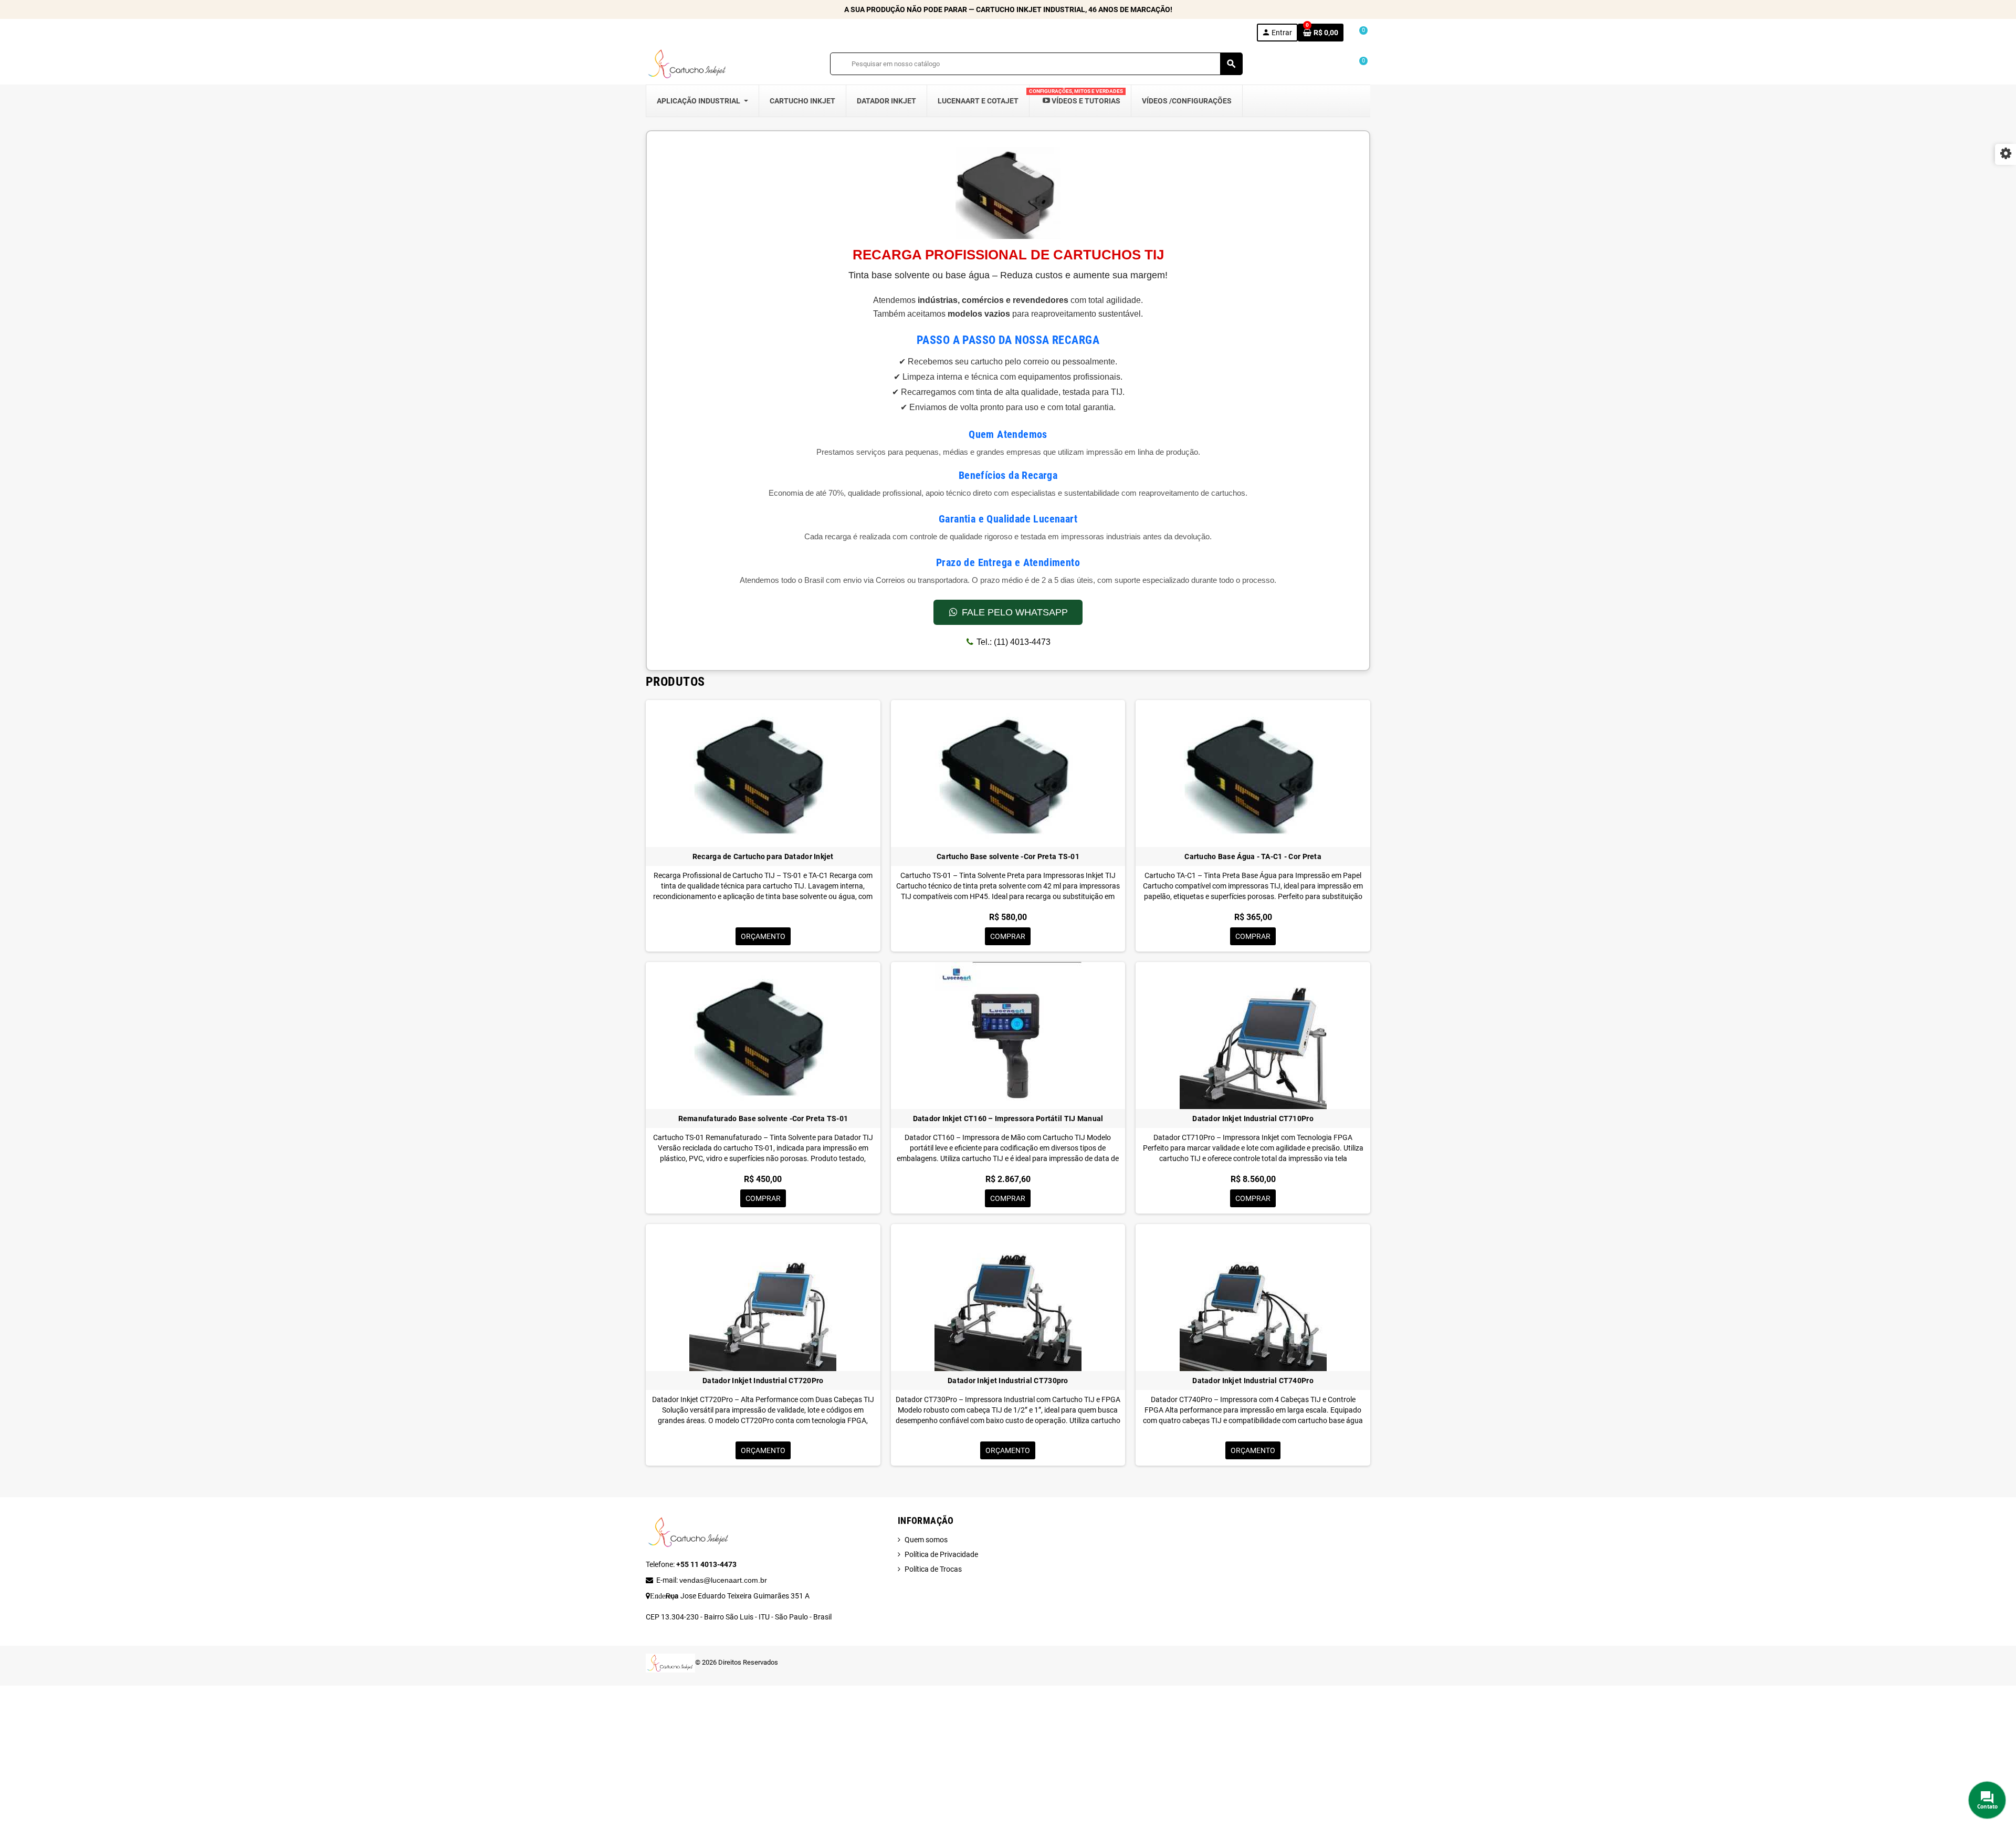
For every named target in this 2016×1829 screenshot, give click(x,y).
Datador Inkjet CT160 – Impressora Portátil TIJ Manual (1008, 1119)
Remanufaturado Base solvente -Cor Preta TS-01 (763, 1119)
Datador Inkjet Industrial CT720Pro (763, 1381)
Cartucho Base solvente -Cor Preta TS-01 (1008, 856)
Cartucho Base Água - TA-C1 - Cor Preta (1253, 856)
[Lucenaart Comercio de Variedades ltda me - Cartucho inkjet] (688, 63)
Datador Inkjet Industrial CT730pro (1008, 1381)
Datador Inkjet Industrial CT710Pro (1253, 1119)
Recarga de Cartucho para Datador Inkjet (763, 856)
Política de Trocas (933, 1569)
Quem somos (926, 1540)
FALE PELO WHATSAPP (1015, 612)
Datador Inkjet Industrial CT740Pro (1253, 1381)
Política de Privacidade (941, 1554)
